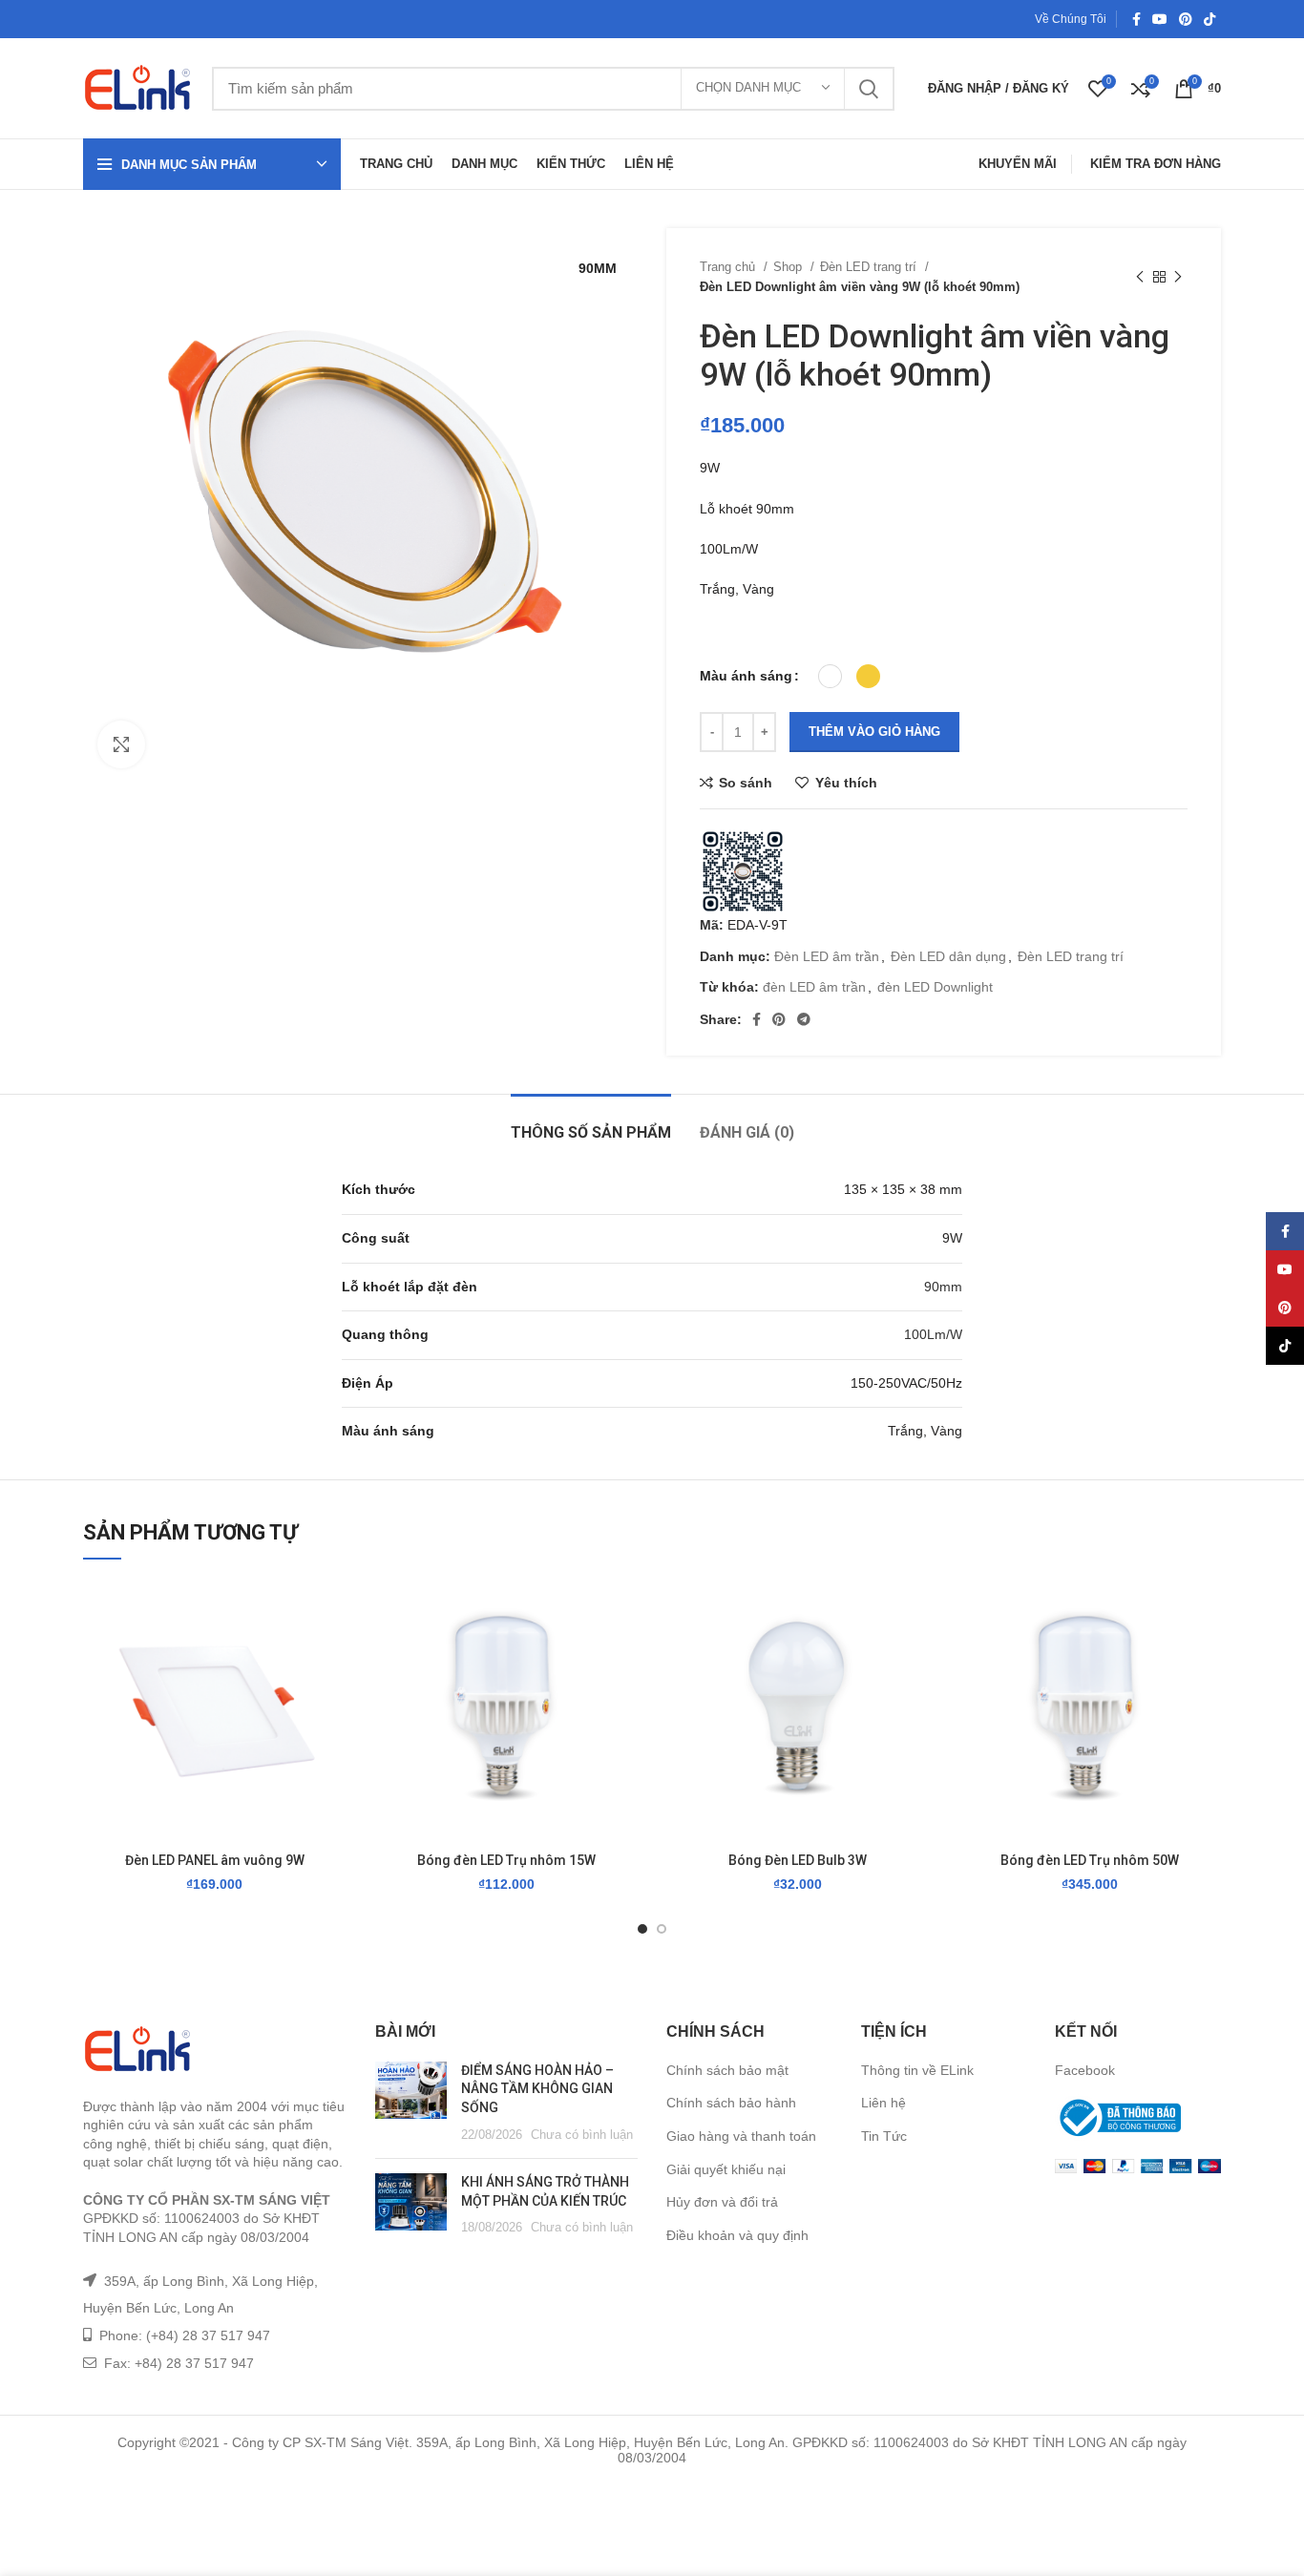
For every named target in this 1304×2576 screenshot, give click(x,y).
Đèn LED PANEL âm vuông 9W (215, 1860)
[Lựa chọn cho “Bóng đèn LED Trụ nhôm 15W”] (623, 1654)
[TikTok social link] (1209, 19)
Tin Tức (884, 2136)
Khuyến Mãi (1018, 164)
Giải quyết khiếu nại (726, 2169)
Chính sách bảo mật (727, 2070)
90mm (943, 1287)
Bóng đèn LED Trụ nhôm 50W (1090, 1860)
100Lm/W (933, 1334)
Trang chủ (729, 267)
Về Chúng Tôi (1071, 19)
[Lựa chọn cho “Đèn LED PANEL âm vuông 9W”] (332, 1654)
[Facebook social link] (1136, 19)
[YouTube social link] (1160, 19)
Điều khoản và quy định (737, 2235)
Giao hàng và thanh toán (741, 2136)
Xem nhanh (332, 1696)
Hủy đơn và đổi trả (722, 2202)
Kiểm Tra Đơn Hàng (1156, 164)
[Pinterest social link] (1186, 19)
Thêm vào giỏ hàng (874, 732)
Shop (789, 267)
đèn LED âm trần (814, 987)
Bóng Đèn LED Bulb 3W (798, 1860)
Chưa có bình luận (582, 2135)
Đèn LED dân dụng (948, 956)
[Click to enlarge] (121, 744)
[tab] (591, 1123)
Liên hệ (883, 2103)
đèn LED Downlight (935, 987)
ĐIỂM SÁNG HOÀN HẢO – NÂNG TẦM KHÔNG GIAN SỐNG (537, 2089)
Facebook (1085, 2070)
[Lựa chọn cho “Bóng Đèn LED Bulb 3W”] (915, 1654)
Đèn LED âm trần (827, 956)
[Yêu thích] (332, 1611)
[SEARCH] (869, 89)
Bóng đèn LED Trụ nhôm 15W (506, 1860)
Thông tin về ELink (917, 2070)
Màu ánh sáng (746, 676)
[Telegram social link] (804, 1019)
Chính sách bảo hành (731, 2103)
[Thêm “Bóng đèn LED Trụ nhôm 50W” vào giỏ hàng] (1207, 1654)
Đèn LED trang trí (870, 267)
